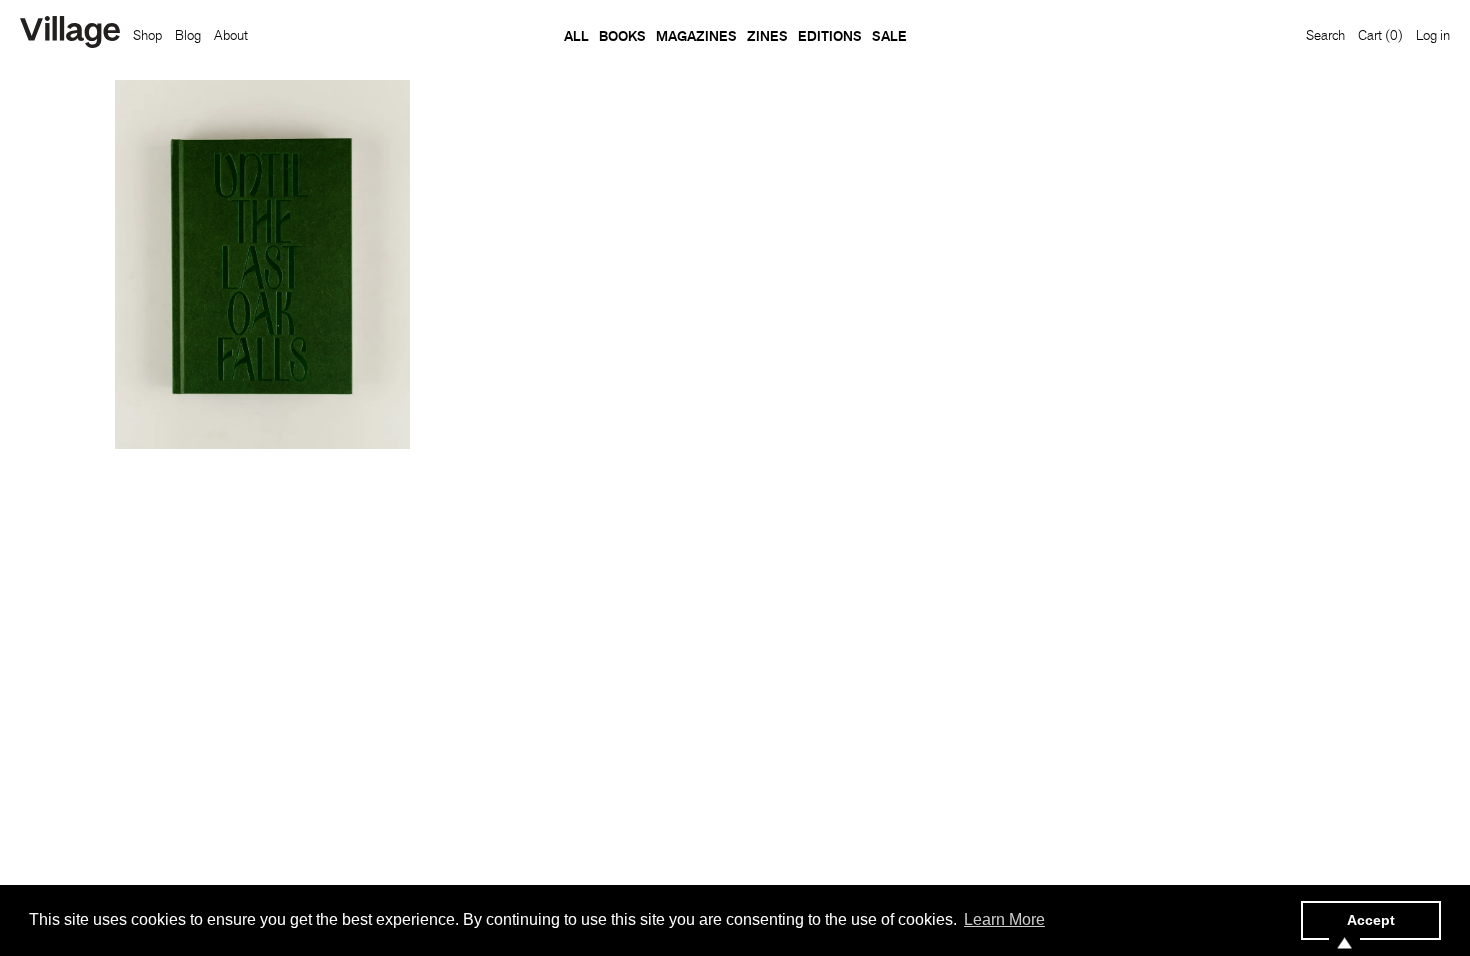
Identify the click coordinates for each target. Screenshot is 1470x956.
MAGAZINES (696, 36)
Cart (1380, 35)
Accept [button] (1371, 920)
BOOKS (622, 36)
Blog (188, 35)
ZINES (767, 36)
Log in (1433, 35)
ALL (576, 36)
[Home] (70, 34)
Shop (147, 35)
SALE (889, 36)
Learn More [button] (1004, 919)
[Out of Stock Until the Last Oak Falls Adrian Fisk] (262, 264)
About (231, 35)
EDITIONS (830, 36)
